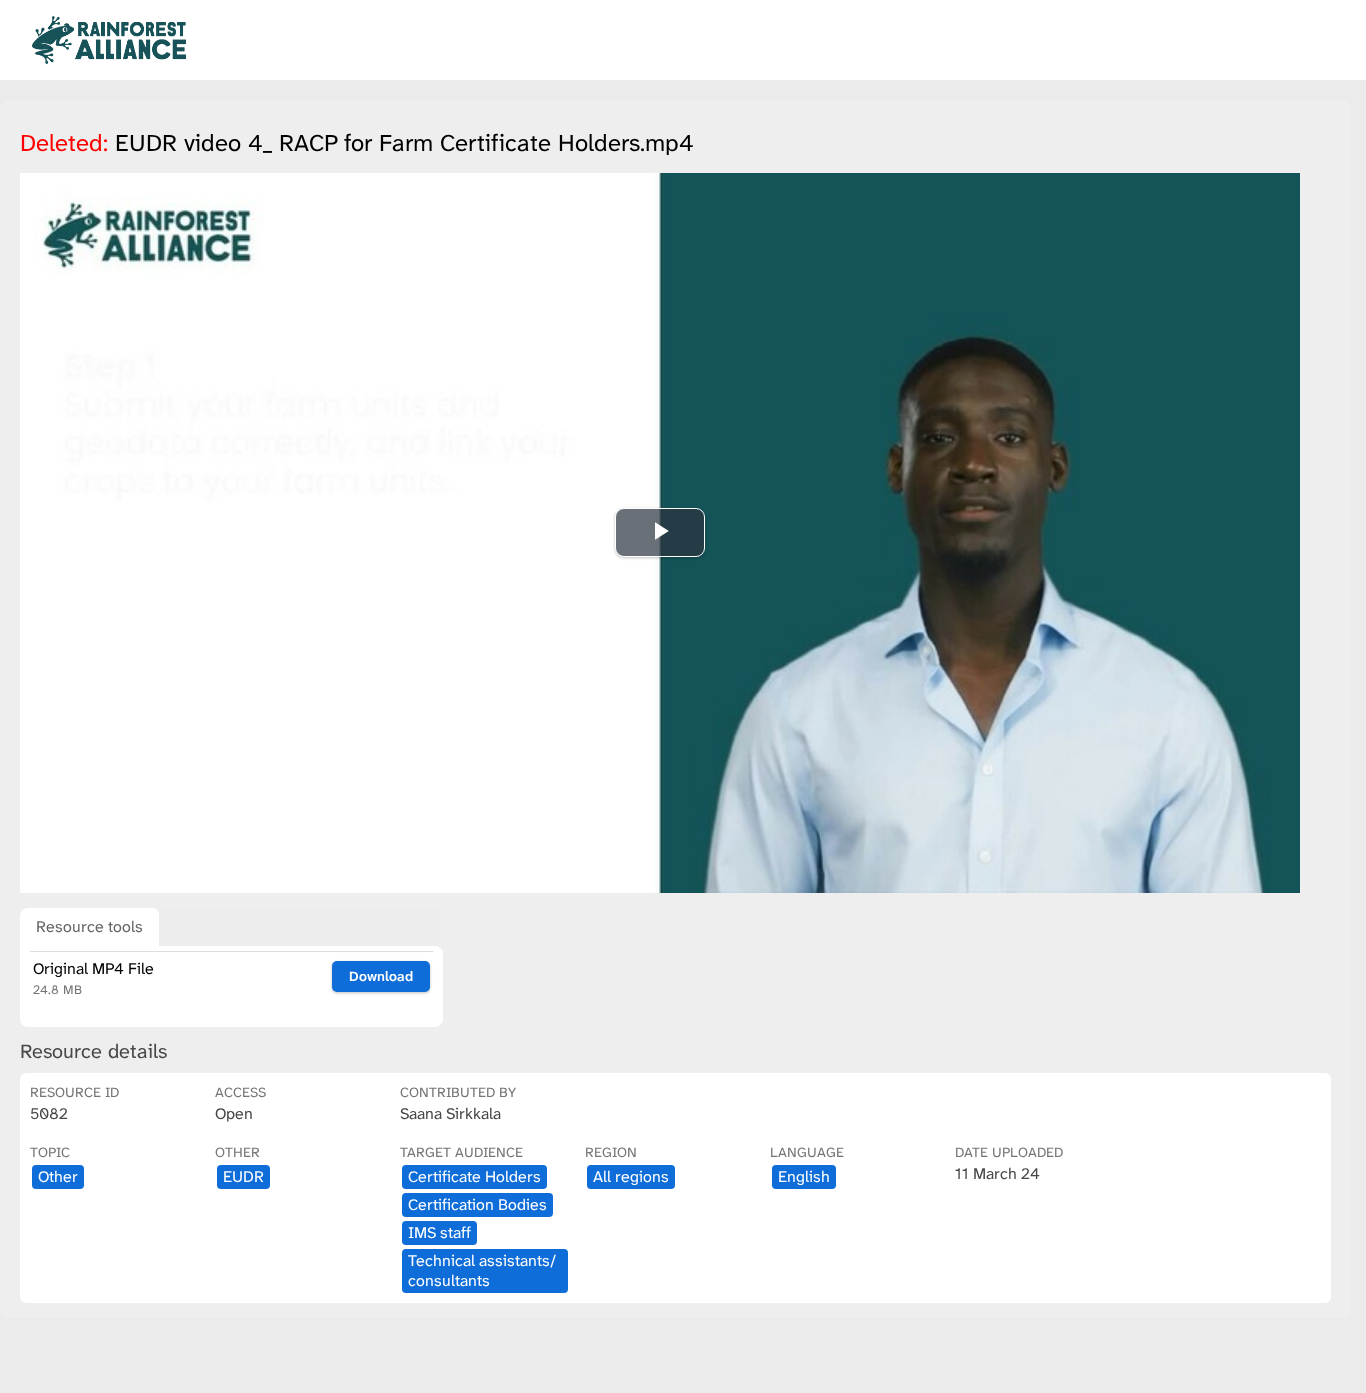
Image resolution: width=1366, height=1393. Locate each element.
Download (381, 976)
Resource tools (89, 926)
